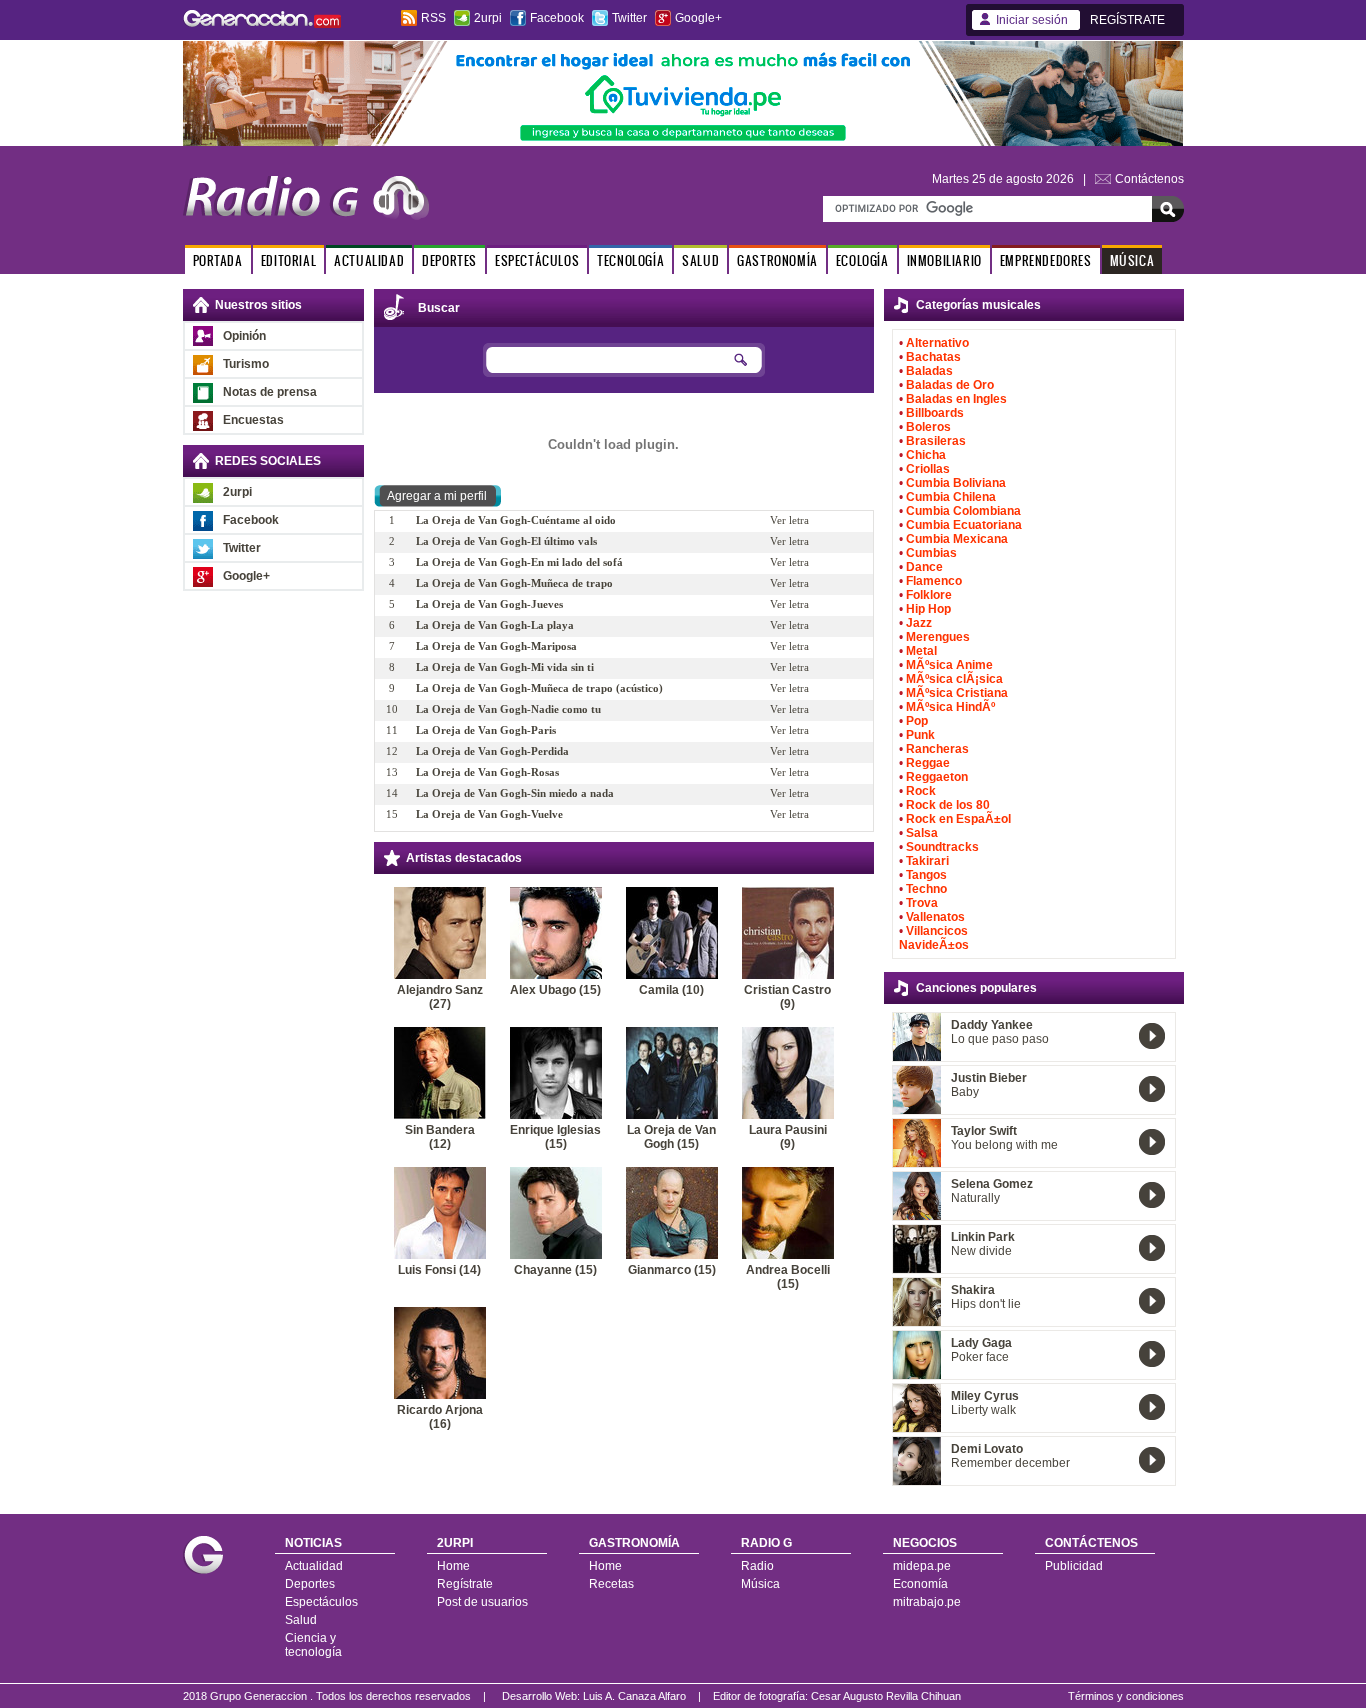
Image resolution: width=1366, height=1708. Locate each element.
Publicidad (1074, 1566)
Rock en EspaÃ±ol (958, 819)
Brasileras (936, 441)
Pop (917, 721)
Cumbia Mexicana (957, 539)
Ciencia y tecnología (313, 1645)
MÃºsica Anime (949, 665)
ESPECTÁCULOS (537, 260)
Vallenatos (935, 917)
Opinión (244, 336)
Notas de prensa (270, 392)
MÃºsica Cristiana (957, 693)
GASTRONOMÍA (777, 260)
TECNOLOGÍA (630, 260)
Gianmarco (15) (672, 1270)
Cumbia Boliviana (956, 483)
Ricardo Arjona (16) (440, 1417)
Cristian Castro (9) (787, 997)
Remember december (1010, 1463)
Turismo (246, 364)
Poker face (980, 1357)
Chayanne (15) (555, 1270)
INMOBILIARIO (944, 260)
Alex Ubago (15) (555, 990)
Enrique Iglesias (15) (555, 1137)
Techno (926, 889)
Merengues (938, 637)
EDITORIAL (288, 260)
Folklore (929, 595)
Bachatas (933, 357)
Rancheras (937, 749)
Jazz (919, 623)
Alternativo (937, 343)
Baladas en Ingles (956, 399)
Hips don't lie (986, 1304)
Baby (965, 1092)
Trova (922, 903)
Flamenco (934, 581)
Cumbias (931, 553)
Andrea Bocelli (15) (788, 1277)
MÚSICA (1132, 260)
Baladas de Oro (950, 385)
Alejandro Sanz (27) (440, 997)
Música (760, 1584)
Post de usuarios (482, 1602)
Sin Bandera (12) (440, 1137)
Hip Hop (928, 609)
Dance (924, 567)
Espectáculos (321, 1602)
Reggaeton (937, 777)
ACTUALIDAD (369, 260)
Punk (920, 735)
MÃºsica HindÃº (950, 707)
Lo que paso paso (1000, 1039)
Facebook (557, 18)
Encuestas (253, 420)
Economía (920, 1584)
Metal (921, 651)
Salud (301, 1620)
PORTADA (218, 260)
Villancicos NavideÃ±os (934, 938)
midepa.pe (922, 1566)
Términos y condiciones (1126, 1696)
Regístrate (465, 1584)
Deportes (310, 1584)
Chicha (926, 455)
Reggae (928, 763)
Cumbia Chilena (951, 497)
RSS (433, 18)
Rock (921, 791)
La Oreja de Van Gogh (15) (671, 1137)
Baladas (929, 371)
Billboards (935, 413)
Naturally (975, 1198)
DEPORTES (449, 260)
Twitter (629, 18)
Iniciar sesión (1032, 20)
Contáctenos (1149, 179)
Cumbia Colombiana (963, 511)
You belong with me (1004, 1145)
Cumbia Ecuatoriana (964, 525)
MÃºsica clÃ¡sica (954, 679)
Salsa (922, 833)
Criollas (928, 469)
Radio (757, 1566)
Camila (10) (671, 990)
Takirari (927, 861)
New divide (981, 1251)
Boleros (928, 427)
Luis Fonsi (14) (439, 1270)
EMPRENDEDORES (1046, 260)
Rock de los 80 (948, 805)
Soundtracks (942, 847)
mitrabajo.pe (927, 1602)
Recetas (611, 1584)
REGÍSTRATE (1127, 20)
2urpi (488, 18)
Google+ (698, 18)
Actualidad (314, 1566)
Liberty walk (983, 1410)
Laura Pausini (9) (788, 1137)
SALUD (700, 260)
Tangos (926, 875)
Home (453, 1566)
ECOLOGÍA (862, 260)
